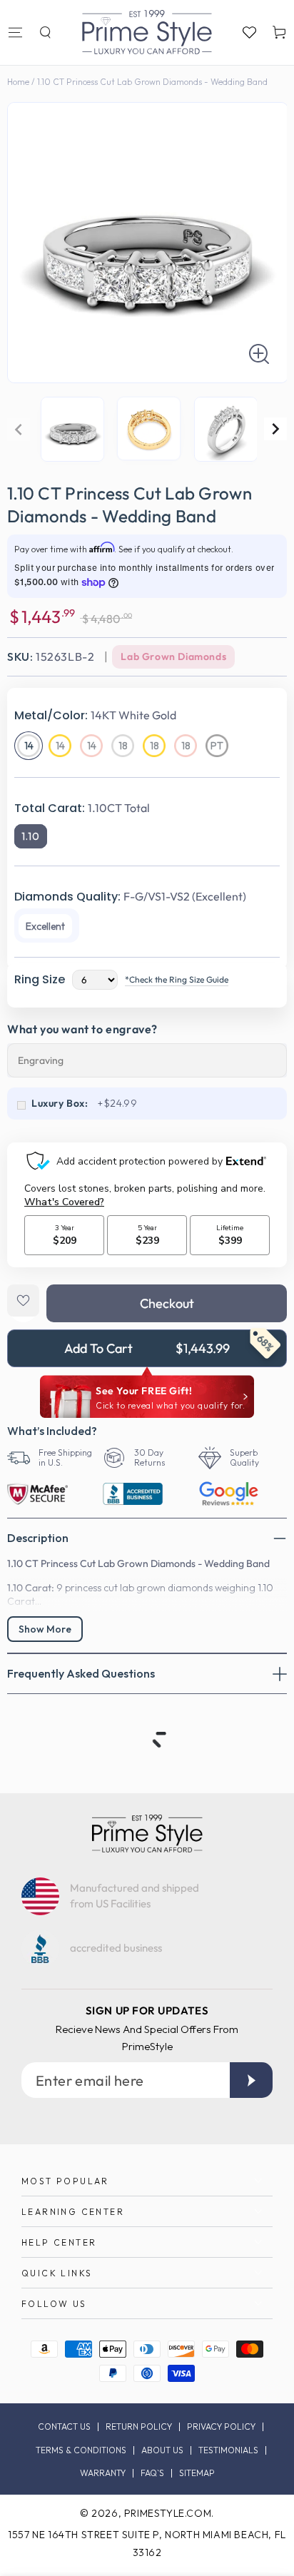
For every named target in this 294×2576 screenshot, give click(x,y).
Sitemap (197, 2473)
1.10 (31, 836)
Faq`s (152, 2473)
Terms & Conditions (81, 2450)
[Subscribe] (251, 2080)
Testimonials (228, 2450)
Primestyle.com (168, 2513)
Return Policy (139, 2427)
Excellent (45, 926)
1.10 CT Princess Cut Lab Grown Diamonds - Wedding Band (152, 82)
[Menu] (15, 32)
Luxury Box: (60, 1103)
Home (18, 82)
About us (162, 2450)
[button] (45, 32)
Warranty (103, 2473)
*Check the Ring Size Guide (177, 979)
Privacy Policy (221, 2427)
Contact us (64, 2427)
